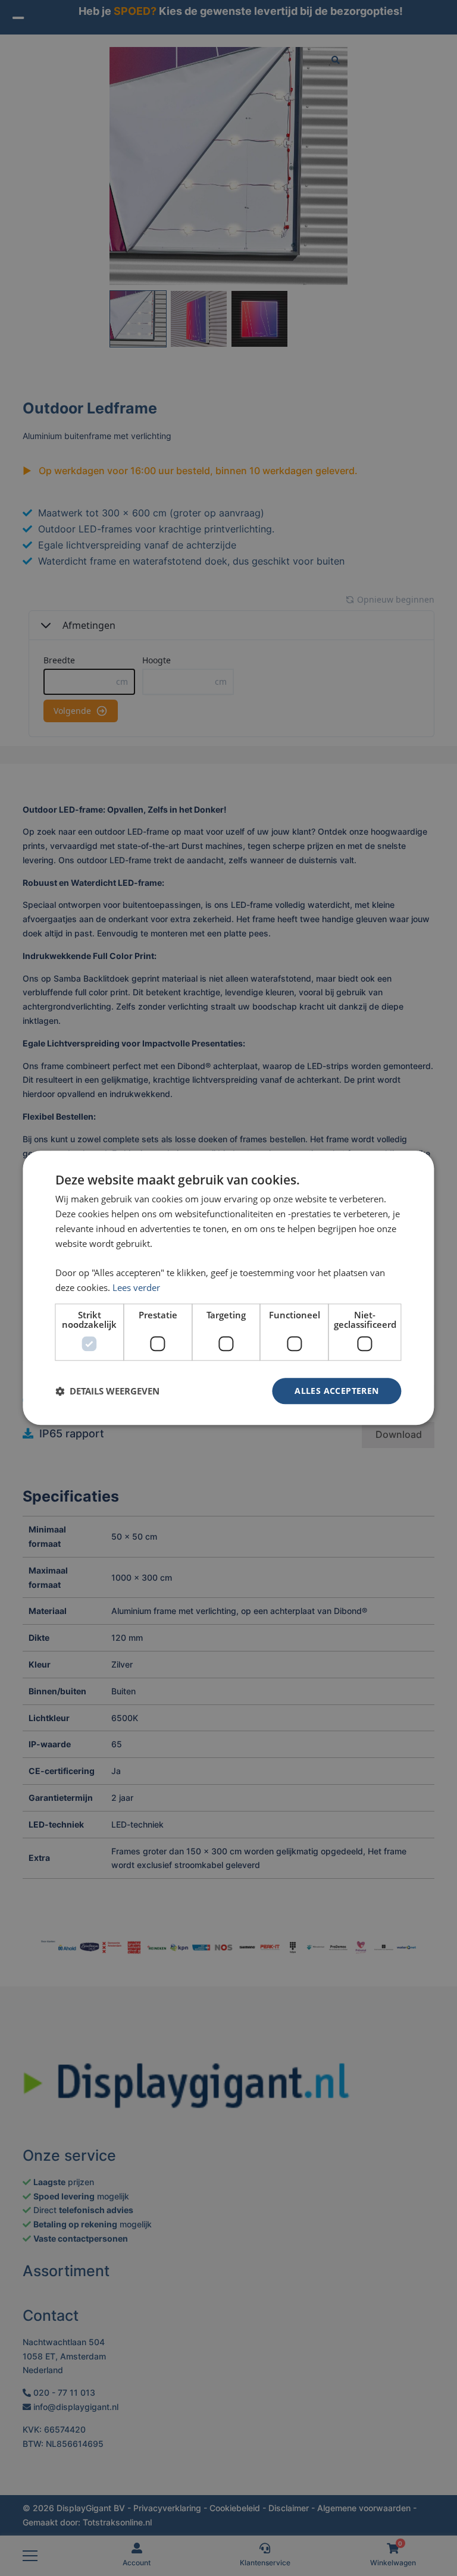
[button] (107, 1391)
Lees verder (136, 1287)
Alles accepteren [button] (337, 1391)
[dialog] (228, 1288)
